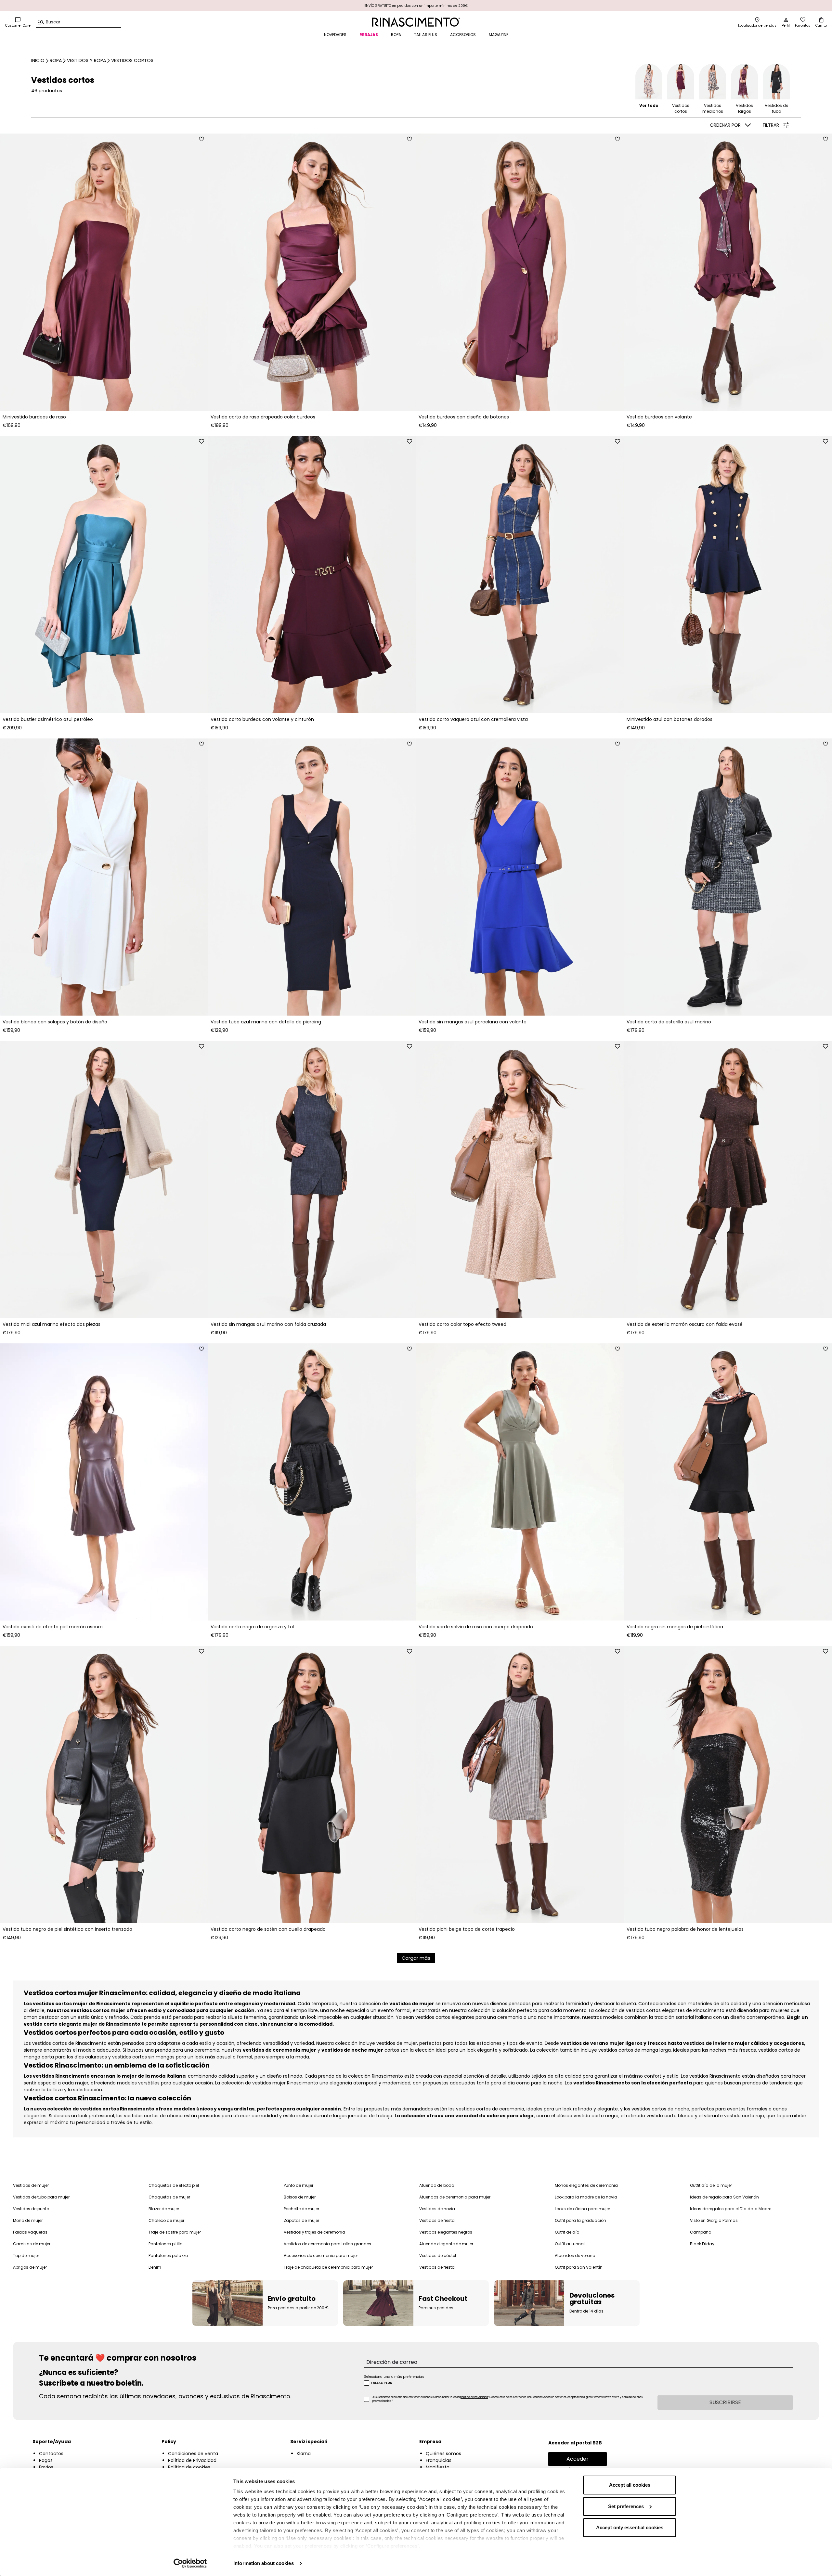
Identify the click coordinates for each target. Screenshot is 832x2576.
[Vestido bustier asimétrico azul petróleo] (104, 575)
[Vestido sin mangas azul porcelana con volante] (520, 877)
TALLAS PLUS (426, 35)
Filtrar (771, 125)
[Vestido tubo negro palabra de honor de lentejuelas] (728, 1784)
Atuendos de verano (575, 2256)
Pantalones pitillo (165, 2244)
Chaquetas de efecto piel (174, 2185)
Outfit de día (567, 2232)
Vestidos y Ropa (86, 60)
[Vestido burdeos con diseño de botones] (520, 272)
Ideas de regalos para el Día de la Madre (731, 2209)
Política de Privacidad (192, 2460)
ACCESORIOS (463, 35)
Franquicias (439, 2460)
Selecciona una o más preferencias (394, 2377)
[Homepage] (416, 22)
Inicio (38, 60)
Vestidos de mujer (31, 2185)
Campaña (701, 2232)
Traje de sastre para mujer (175, 2232)
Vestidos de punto (31, 2209)
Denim (155, 2267)
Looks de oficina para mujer (582, 2209)
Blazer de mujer (164, 2209)
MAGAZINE (499, 35)
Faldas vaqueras (30, 2232)
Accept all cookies (630, 2485)
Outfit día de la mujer (711, 2185)
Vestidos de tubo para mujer (41, 2197)
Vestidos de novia (437, 2209)
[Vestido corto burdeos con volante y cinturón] (312, 575)
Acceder (578, 2459)
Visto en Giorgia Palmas (714, 2220)
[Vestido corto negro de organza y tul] (312, 1482)
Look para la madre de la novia (586, 2197)
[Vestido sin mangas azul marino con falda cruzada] (312, 1179)
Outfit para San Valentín (579, 2267)
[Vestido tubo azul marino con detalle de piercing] (312, 877)
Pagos (46, 2460)
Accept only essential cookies (630, 2527)
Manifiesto (438, 2467)
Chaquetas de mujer (169, 2197)
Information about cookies (264, 2563)
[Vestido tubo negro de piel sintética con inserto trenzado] (104, 1784)
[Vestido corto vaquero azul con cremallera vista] (520, 575)
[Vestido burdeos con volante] (728, 272)
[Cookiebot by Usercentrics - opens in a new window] (190, 2563)
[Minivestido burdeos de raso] (104, 272)
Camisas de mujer (32, 2244)
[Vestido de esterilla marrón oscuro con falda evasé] (728, 1179)
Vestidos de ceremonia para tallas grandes (327, 2244)
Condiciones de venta (193, 2454)
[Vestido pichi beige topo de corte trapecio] (520, 1784)
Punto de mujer (299, 2185)
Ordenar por (725, 125)
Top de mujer (26, 2256)
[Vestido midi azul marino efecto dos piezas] (104, 1179)
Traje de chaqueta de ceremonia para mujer (328, 2267)
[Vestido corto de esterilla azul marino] (728, 877)
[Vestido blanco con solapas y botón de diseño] (104, 877)
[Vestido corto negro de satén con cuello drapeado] (312, 1784)
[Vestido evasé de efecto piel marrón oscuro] (104, 1482)
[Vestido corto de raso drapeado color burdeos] (312, 272)
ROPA (396, 35)
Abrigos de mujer (30, 2267)
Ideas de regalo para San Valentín (724, 2197)
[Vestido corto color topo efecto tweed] (520, 1179)
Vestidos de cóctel (438, 2256)
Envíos (46, 2467)
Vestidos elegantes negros (446, 2232)
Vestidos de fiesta (437, 2220)
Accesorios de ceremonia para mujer (321, 2256)
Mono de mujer (28, 2220)
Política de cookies (189, 2467)
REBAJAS (369, 35)
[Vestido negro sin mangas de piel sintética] (728, 1482)
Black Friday (702, 2244)
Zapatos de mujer (301, 2220)
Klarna (304, 2454)
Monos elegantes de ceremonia (586, 2185)
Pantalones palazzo (168, 2256)
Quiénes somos (443, 2454)
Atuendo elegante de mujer (446, 2244)
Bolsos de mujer (300, 2197)
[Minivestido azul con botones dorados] (728, 575)
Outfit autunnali (570, 2244)
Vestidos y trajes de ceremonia (314, 2232)
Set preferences (626, 2506)
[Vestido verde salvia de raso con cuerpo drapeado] (520, 1482)
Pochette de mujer (301, 2209)
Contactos (51, 2454)
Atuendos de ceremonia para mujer (455, 2197)
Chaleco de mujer (166, 2220)
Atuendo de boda (437, 2185)
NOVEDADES (335, 35)
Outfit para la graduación (580, 2220)
